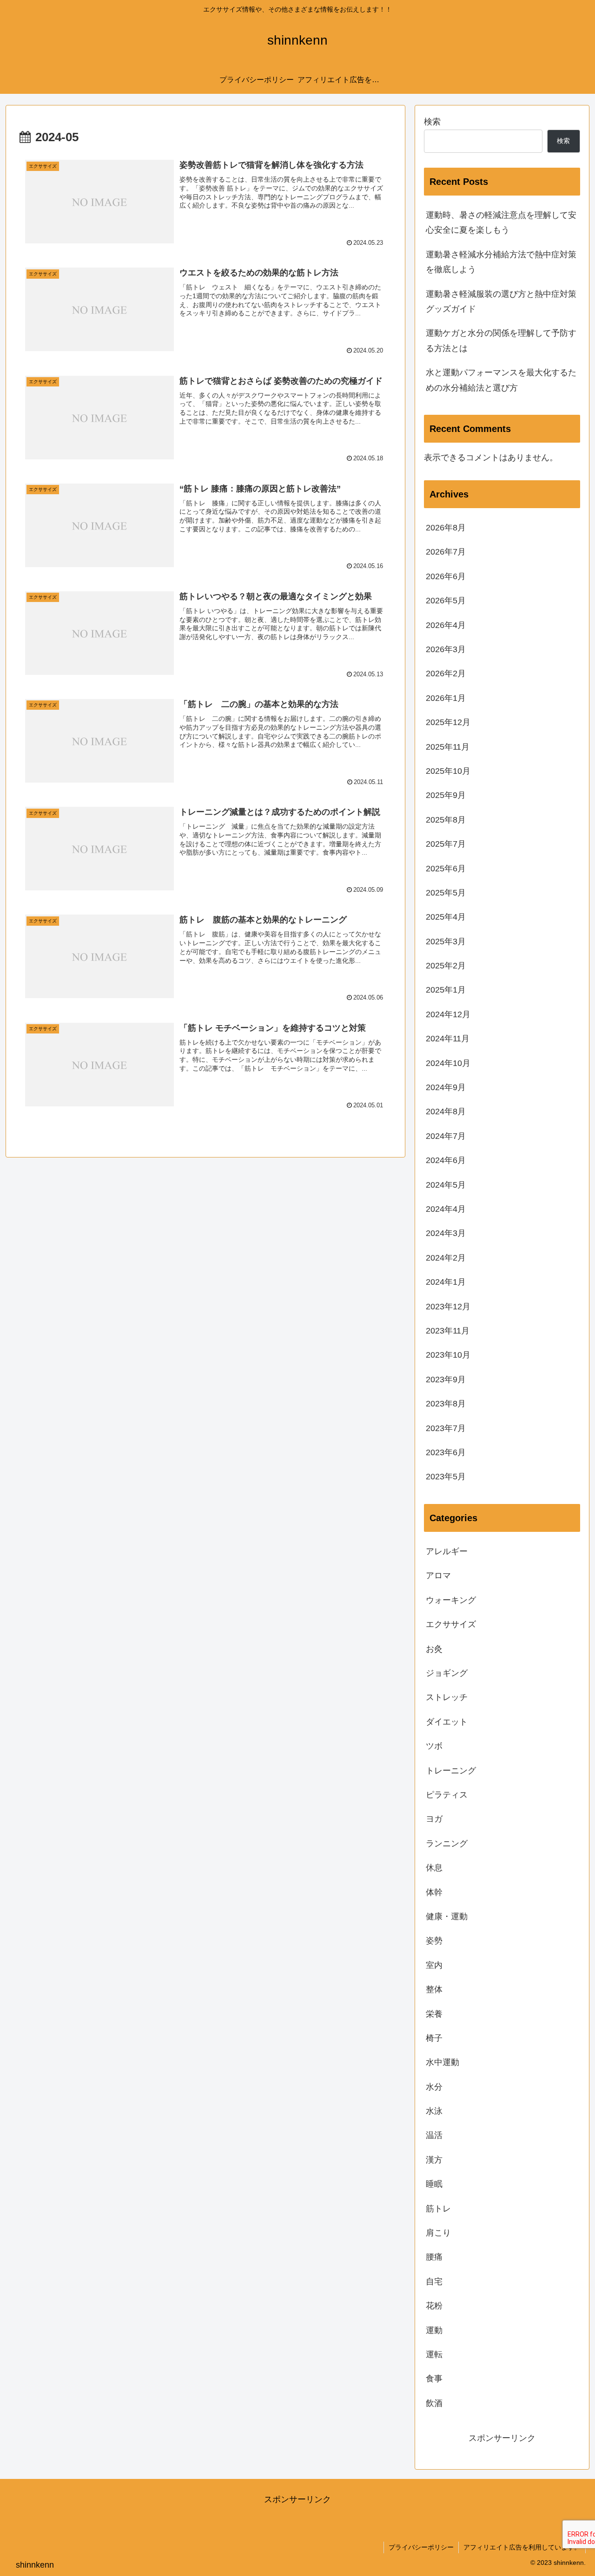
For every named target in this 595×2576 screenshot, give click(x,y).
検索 (432, 122)
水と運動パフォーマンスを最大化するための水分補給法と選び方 (501, 380)
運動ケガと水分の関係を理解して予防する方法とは (501, 340)
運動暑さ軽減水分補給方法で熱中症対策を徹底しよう (501, 262)
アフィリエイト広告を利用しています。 (522, 2547)
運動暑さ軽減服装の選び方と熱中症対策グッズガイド (501, 301)
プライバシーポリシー (421, 2547)
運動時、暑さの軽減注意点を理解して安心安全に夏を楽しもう (501, 222)
